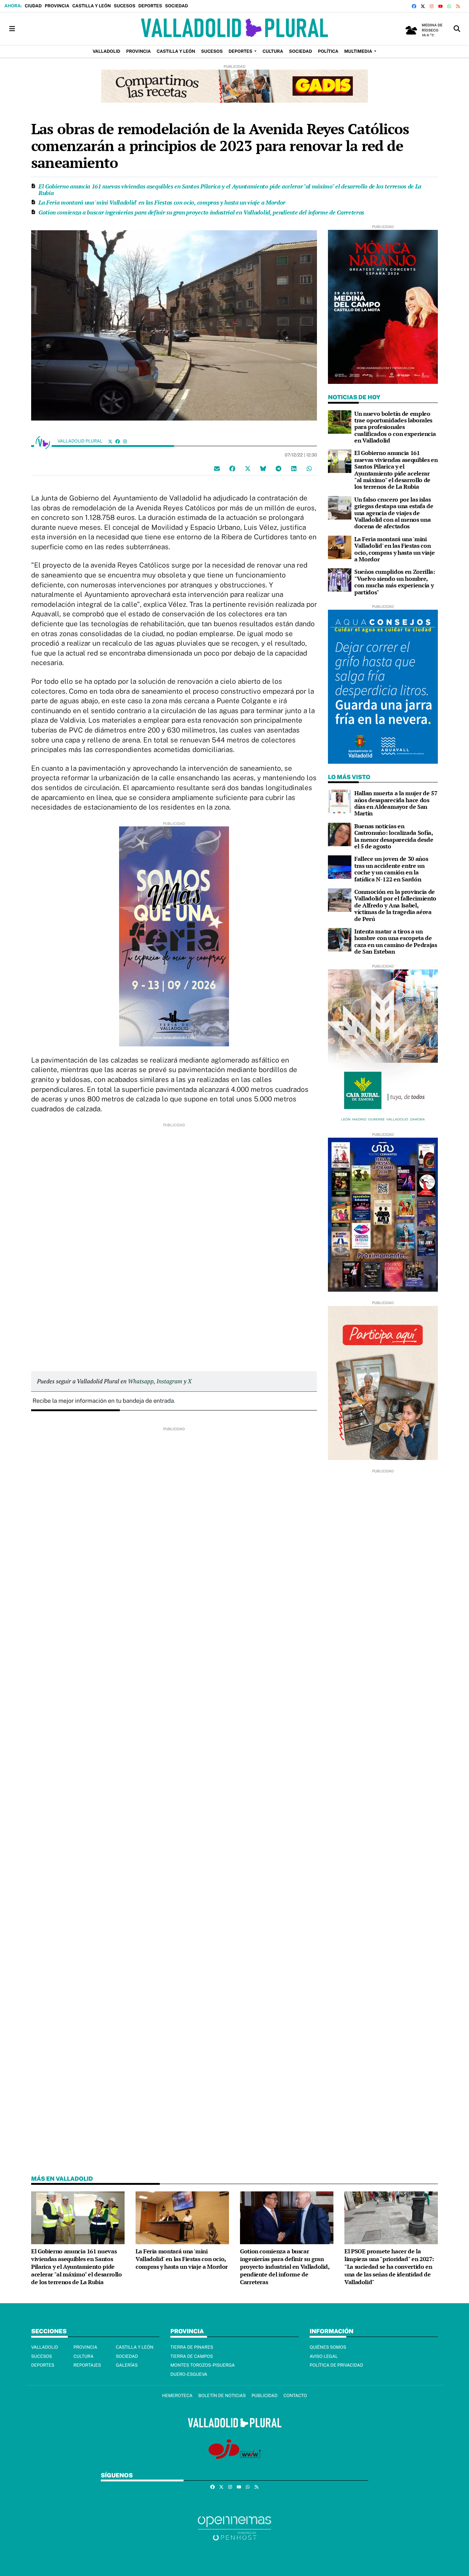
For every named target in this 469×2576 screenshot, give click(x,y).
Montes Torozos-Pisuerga (203, 2365)
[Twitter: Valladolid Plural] (110, 441)
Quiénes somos (328, 2347)
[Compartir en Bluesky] (263, 468)
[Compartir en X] (248, 468)
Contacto (295, 2396)
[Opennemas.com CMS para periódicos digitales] (234, 2528)
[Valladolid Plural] (234, 29)
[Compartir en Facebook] (232, 468)
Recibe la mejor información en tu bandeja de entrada (103, 1401)
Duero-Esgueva (189, 2374)
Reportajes (87, 2365)
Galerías (127, 2365)
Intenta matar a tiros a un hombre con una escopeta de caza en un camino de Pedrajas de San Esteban (396, 941)
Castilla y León (91, 6)
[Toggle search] (457, 29)
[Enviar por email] (217, 468)
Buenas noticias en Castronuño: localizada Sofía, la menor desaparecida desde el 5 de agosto (394, 836)
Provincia (57, 6)
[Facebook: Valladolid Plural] (118, 441)
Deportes (150, 6)
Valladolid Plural (81, 441)
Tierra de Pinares (192, 2347)
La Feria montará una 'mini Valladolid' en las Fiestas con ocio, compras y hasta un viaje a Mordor (162, 202)
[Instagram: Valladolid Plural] (125, 441)
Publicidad (264, 2396)
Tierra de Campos (192, 2356)
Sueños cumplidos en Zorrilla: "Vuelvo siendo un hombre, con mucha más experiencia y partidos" (395, 582)
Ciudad (33, 6)
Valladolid (45, 2347)
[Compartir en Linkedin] (294, 468)
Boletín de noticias (222, 2396)
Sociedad (176, 6)
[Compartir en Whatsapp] (309, 468)
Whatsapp (141, 1381)
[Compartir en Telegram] (278, 468)
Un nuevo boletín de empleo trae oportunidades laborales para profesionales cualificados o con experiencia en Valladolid (395, 427)
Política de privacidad (336, 2365)
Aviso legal (324, 2356)
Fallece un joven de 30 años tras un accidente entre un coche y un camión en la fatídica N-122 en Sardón (391, 869)
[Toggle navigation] (12, 29)
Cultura (83, 2356)
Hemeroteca (177, 2396)
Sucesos (124, 6)
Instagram (169, 1381)
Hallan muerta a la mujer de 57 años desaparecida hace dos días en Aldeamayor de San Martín (396, 803)
